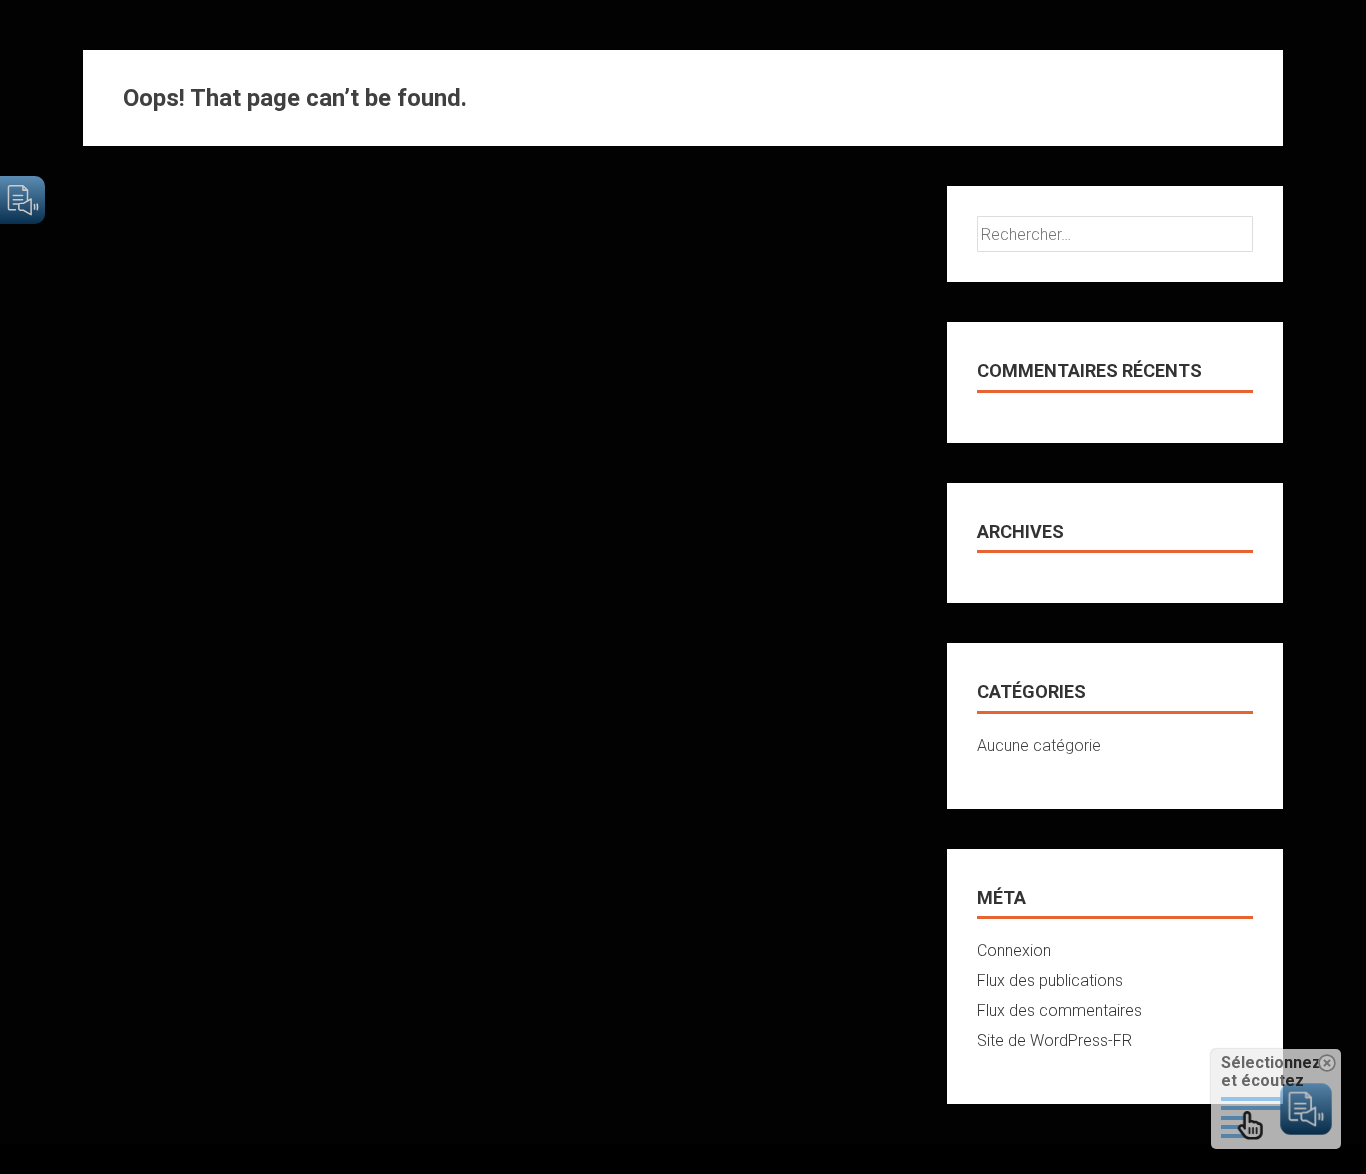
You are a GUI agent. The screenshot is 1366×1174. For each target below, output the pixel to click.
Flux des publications (1050, 980)
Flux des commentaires (1059, 1010)
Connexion (1014, 950)
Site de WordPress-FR (1054, 1040)
